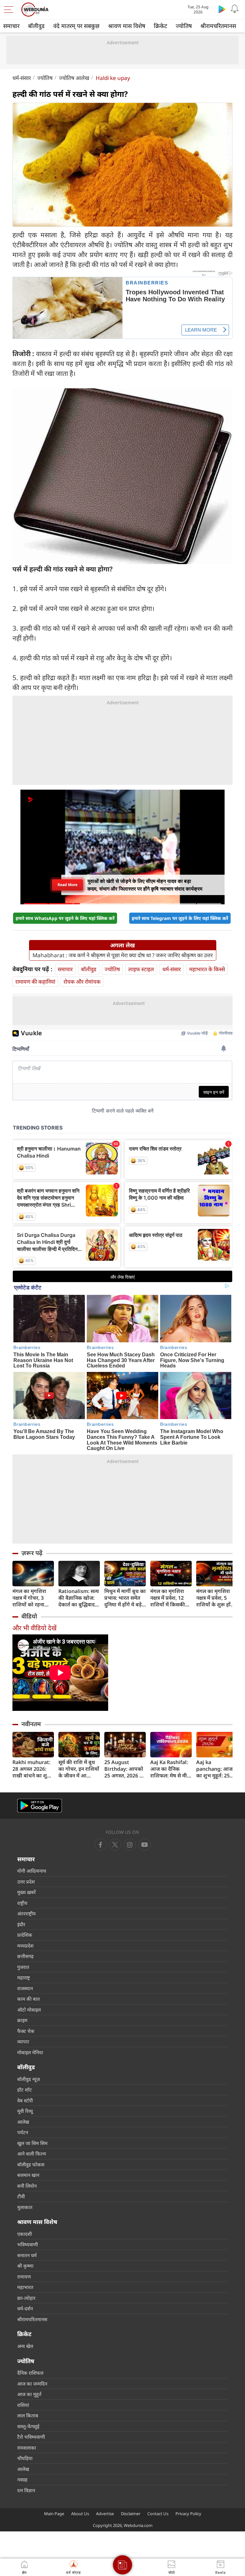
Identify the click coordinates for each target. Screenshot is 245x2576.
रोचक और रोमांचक (82, 982)
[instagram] (145, 1845)
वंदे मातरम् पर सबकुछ (76, 26)
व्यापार (23, 2041)
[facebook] (100, 1845)
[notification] (235, 9)
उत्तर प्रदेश (26, 1882)
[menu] (10, 10)
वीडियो (29, 1616)
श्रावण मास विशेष (127, 26)
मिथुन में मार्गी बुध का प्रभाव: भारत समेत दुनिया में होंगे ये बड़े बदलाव (125, 1598)
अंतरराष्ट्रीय (26, 1913)
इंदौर (21, 1924)
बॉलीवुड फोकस (31, 2164)
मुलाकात (25, 2207)
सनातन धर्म (27, 2255)
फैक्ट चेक (26, 2031)
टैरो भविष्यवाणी (31, 2437)
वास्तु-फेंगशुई (28, 2426)
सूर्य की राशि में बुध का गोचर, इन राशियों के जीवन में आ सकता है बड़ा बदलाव (79, 1769)
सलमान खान (28, 2175)
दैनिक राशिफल (30, 2373)
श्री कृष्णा (25, 2266)
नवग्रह (22, 2479)
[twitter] (115, 1845)
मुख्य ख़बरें (26, 1892)
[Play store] (222, 9)
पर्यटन (23, 2132)
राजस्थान (25, 1988)
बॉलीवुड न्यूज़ (29, 2079)
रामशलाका (27, 2448)
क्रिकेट (160, 26)
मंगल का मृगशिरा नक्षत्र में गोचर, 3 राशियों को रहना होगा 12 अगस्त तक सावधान (32, 1598)
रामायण (24, 2277)
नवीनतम (31, 1724)
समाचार (11, 26)
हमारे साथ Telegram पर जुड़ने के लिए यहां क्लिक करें (180, 918)
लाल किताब (28, 2415)
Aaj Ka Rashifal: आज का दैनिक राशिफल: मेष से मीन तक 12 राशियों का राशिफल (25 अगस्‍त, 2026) (171, 1769)
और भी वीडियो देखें (34, 1628)
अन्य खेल (25, 2346)
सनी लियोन (27, 2186)
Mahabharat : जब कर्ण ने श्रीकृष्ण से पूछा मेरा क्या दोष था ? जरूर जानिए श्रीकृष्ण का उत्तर (123, 955)
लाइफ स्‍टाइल (141, 969)
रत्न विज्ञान (26, 2490)
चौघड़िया (25, 2458)
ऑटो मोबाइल (29, 2010)
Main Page (54, 2514)
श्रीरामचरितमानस (218, 26)
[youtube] (130, 1845)
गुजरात (23, 1967)
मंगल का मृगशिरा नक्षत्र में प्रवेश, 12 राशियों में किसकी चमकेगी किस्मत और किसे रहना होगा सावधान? (170, 1598)
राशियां (23, 2405)
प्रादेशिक (25, 1935)
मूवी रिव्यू (25, 2111)
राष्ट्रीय (22, 1903)
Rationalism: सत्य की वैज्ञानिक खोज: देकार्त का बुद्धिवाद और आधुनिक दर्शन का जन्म (79, 1598)
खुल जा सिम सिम (32, 2143)
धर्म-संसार (22, 78)
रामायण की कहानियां (35, 982)
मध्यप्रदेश (25, 1946)
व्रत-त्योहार (26, 2298)
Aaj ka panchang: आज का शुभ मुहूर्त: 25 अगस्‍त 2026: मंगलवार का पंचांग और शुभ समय (214, 1769)
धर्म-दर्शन (25, 2308)
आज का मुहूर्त (29, 2394)
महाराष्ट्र (24, 1977)
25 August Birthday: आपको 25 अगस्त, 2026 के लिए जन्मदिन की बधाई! (124, 1769)
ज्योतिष (184, 26)
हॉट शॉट (25, 2090)
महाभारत (25, 2287)
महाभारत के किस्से (207, 969)
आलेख (23, 2122)
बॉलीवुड (36, 26)
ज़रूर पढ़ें (32, 1553)
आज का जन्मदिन (32, 2384)
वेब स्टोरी (25, 2100)
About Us (80, 2514)
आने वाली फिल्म (32, 2154)
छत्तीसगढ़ (25, 1956)
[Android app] (40, 1806)
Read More (67, 885)
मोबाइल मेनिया (30, 2052)
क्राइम (22, 2020)
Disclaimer (131, 2514)
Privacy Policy (188, 2514)
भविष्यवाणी (28, 2244)
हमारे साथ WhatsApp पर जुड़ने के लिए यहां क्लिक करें (65, 918)
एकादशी (25, 2234)
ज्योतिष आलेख (74, 78)
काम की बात (29, 1999)
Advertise (105, 2514)
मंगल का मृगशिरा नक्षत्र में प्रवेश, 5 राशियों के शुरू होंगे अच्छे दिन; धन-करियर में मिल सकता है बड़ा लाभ (217, 1598)
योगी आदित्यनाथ (32, 1871)
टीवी (21, 2196)
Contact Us (158, 2514)
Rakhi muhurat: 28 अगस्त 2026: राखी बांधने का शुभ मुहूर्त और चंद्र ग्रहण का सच (32, 1769)
